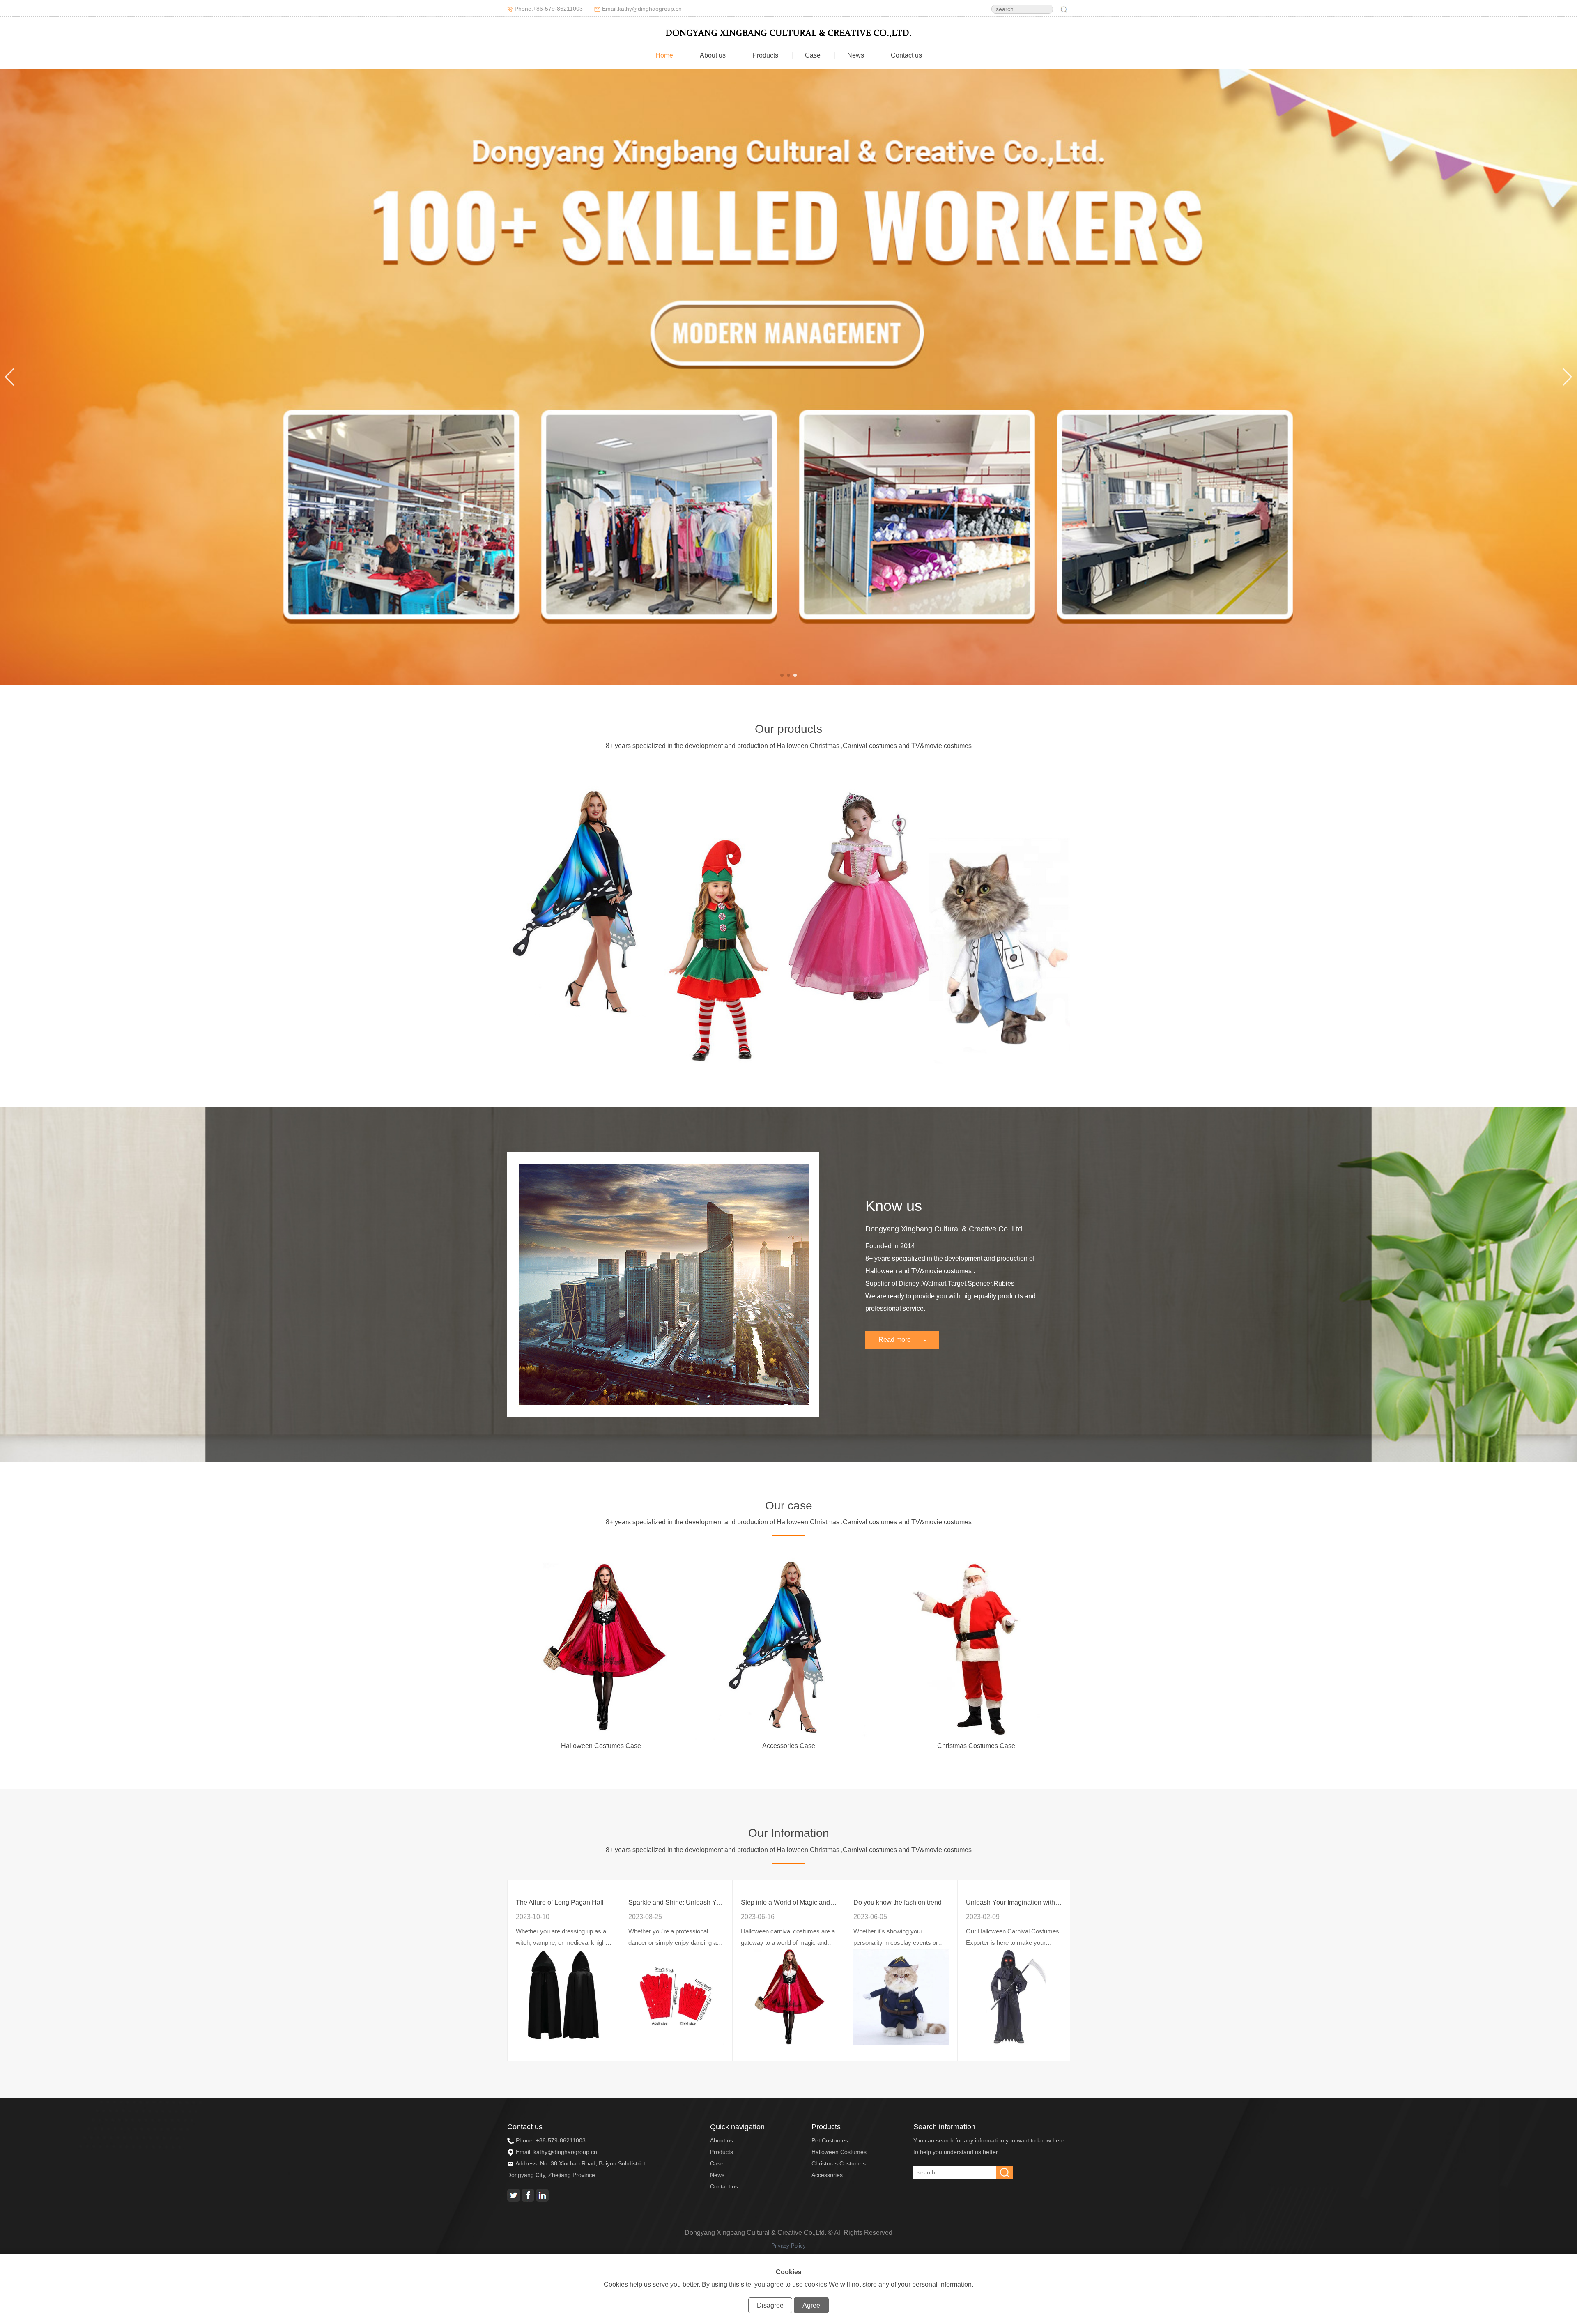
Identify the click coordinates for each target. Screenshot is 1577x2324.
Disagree (770, 2305)
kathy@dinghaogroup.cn (565, 2152)
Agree (811, 2305)
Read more (897, 1340)
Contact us (906, 55)
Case (813, 55)
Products (765, 55)
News (856, 55)
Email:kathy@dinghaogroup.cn (642, 9)
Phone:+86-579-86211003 (549, 9)
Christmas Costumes (839, 2163)
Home (664, 55)
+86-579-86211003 (561, 2140)
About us (713, 55)
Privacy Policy (788, 2246)
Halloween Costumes (839, 2152)
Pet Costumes (830, 2140)
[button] (782, 675)
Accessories (827, 2175)
